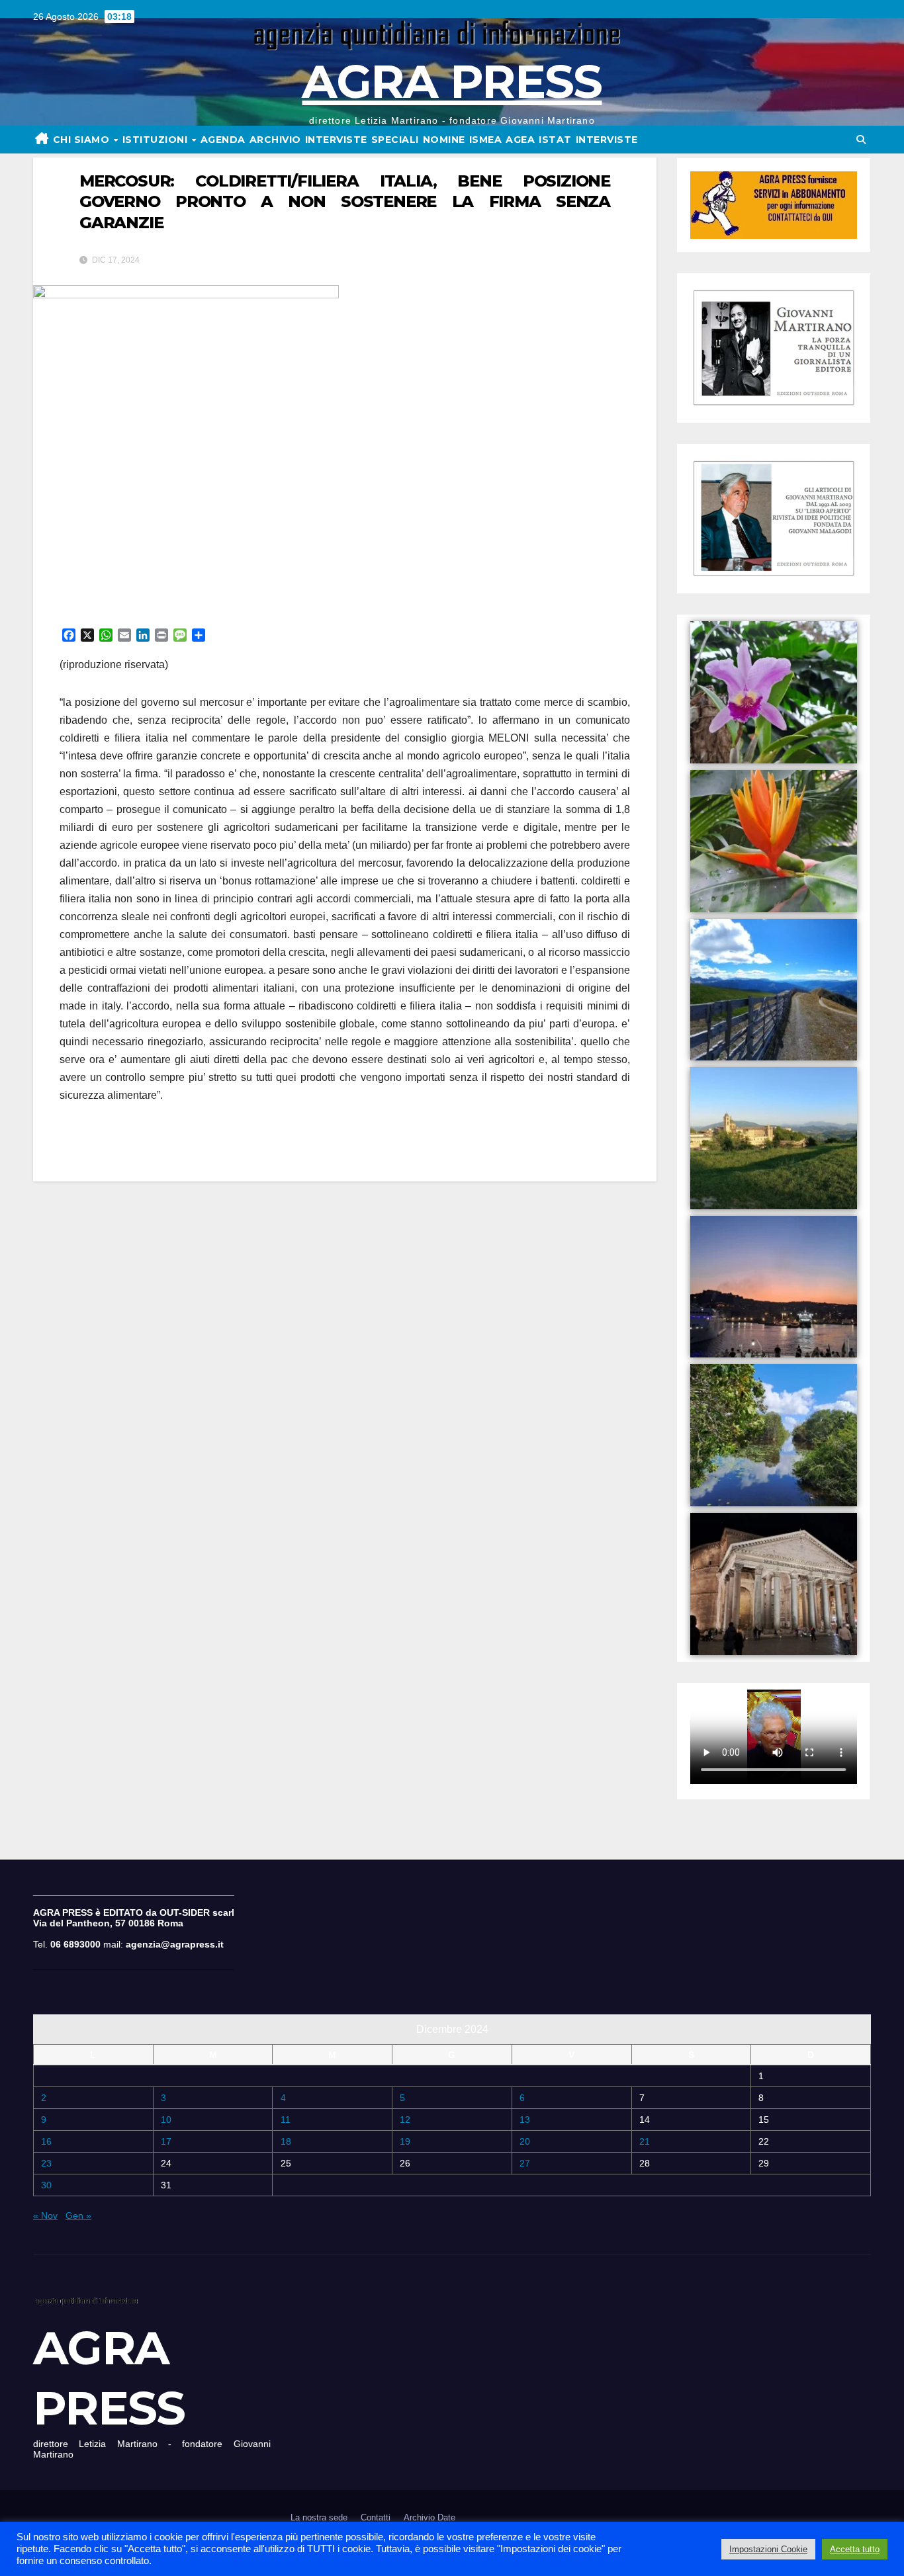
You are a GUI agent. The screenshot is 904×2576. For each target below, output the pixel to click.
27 (525, 2163)
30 (46, 2185)
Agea (520, 140)
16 (46, 2141)
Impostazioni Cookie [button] (768, 2549)
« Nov (45, 2215)
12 (405, 2120)
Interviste (607, 140)
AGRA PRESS (452, 81)
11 (286, 2120)
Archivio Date (429, 2517)
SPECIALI (395, 140)
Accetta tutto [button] (855, 2549)
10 (166, 2120)
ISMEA (486, 140)
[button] (861, 140)
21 (645, 2141)
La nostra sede (319, 2517)
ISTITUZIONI (157, 140)
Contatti (376, 2517)
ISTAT (555, 140)
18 (286, 2141)
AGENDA (223, 140)
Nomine (444, 140)
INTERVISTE (336, 140)
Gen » (78, 2215)
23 (46, 2163)
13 (525, 2120)
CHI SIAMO (83, 140)
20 (525, 2141)
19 (405, 2141)
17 (166, 2141)
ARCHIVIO (275, 140)
